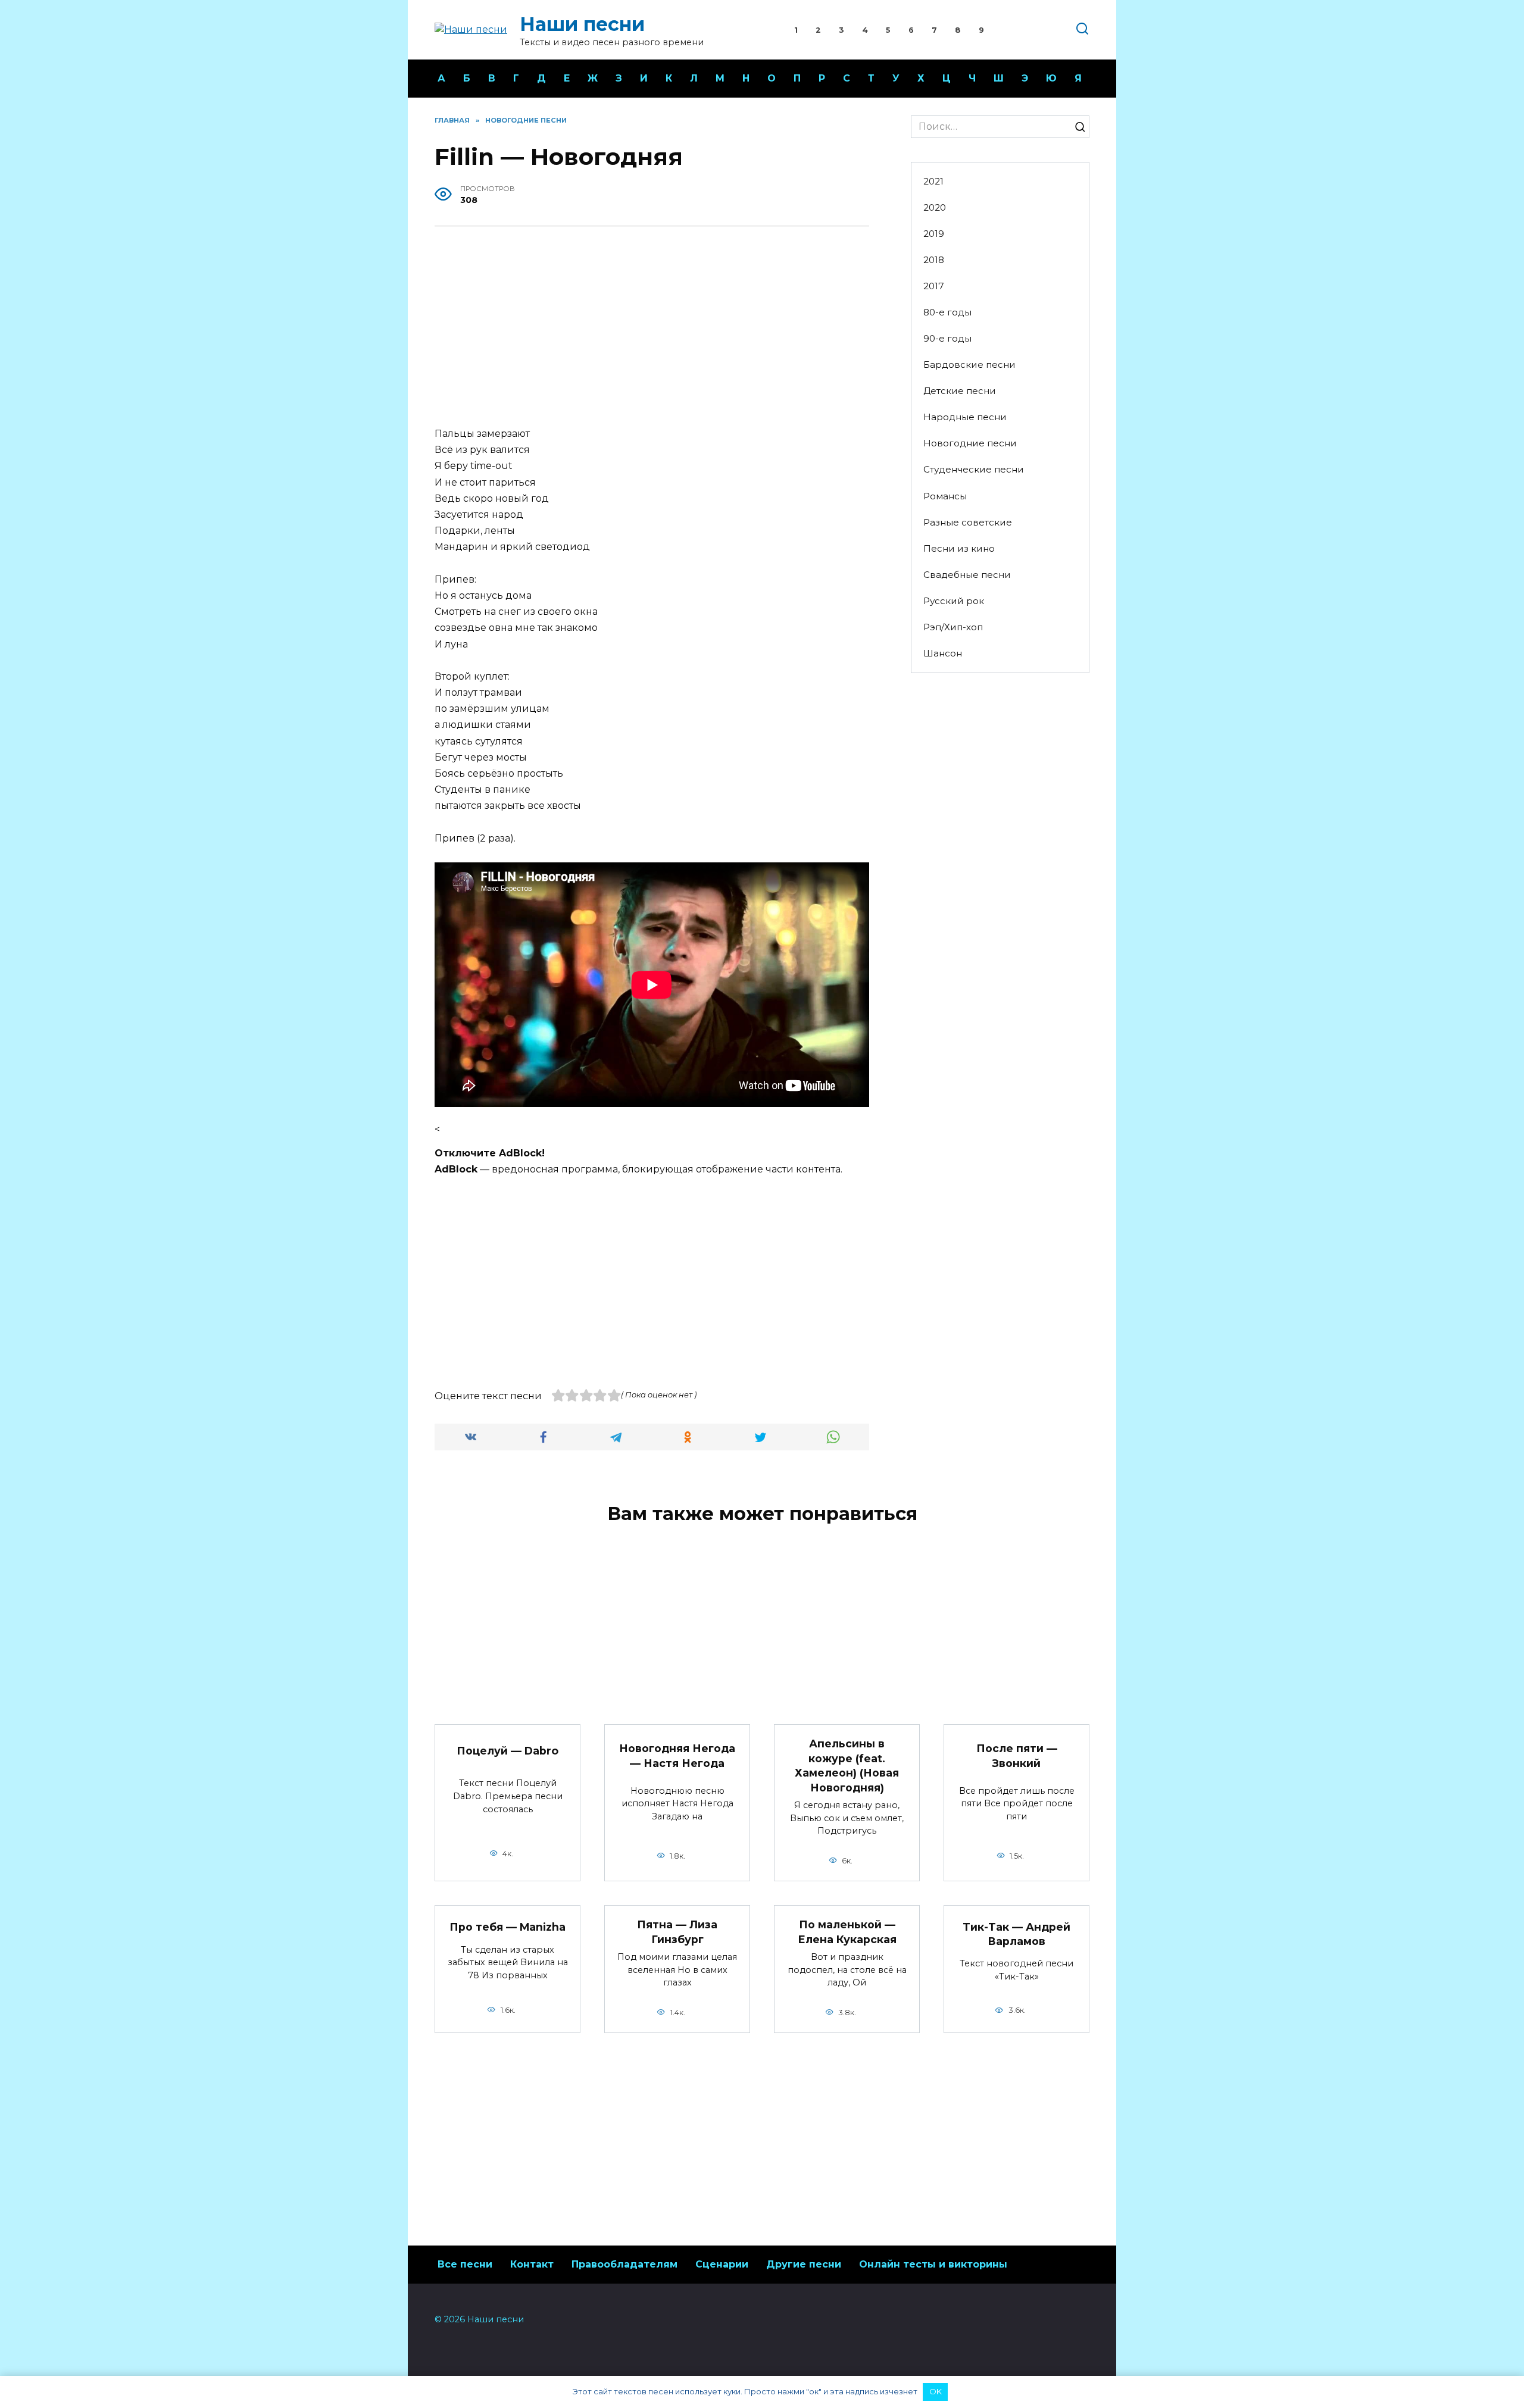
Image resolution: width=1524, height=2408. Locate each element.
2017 (934, 286)
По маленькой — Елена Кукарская (847, 1932)
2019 (934, 234)
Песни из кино (959, 548)
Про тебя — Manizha (508, 1927)
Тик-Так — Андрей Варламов (1016, 1934)
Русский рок (954, 601)
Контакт (532, 2264)
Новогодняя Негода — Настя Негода (677, 1756)
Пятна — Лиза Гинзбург (677, 1932)
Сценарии (722, 2264)
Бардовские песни (969, 365)
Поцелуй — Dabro (508, 1751)
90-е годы (947, 338)
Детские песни (960, 391)
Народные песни (965, 417)
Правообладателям (624, 2264)
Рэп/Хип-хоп (953, 627)
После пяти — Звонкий (1017, 1756)
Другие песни (804, 2264)
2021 (933, 181)
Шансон (943, 653)
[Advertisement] (652, 328)
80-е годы (947, 312)
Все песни (465, 2264)
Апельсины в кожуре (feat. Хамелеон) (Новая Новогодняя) (847, 1766)
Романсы (945, 496)
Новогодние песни (970, 443)
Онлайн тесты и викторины (933, 2264)
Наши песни (582, 24)
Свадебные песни (967, 575)
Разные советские (968, 522)
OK (936, 2391)
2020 (935, 207)
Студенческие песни (974, 469)
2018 (934, 260)
